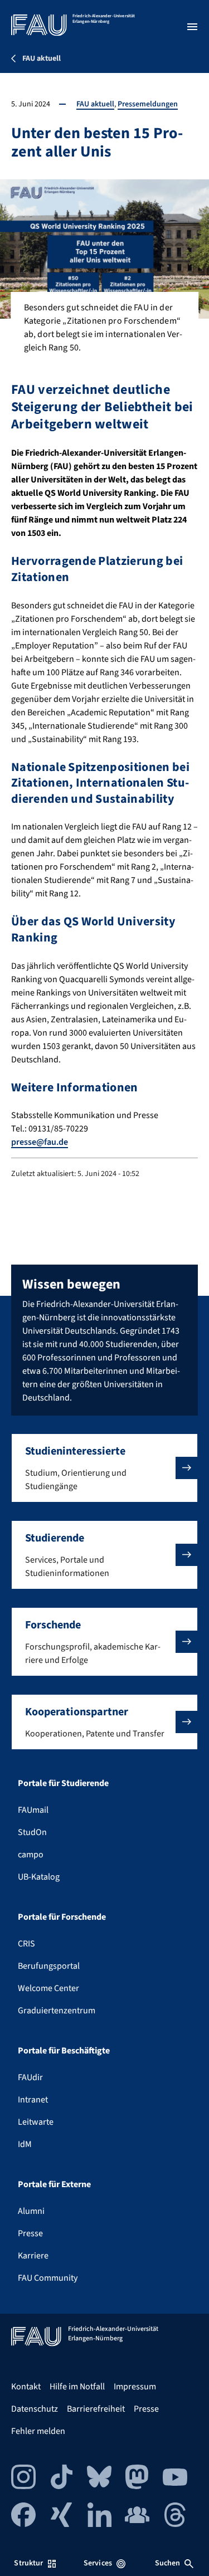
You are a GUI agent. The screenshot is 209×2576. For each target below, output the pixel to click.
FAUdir (30, 2077)
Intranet (33, 2100)
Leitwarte (36, 2122)
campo (31, 1855)
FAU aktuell (95, 104)
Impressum (135, 2387)
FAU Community (48, 2278)
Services (98, 2563)
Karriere (33, 2256)
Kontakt (26, 2387)
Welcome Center (48, 1988)
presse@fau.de (40, 1142)
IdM (25, 2144)
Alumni (31, 2211)
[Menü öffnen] (192, 27)
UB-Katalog (39, 1877)
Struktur (28, 2563)
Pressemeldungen (148, 104)
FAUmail (33, 1810)
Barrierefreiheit (96, 2409)
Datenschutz (35, 2409)
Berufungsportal (49, 1966)
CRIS (26, 1944)
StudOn (32, 1832)
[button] (104, 1468)
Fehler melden (38, 2431)
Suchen (168, 2563)
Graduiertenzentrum (57, 2011)
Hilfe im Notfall (77, 2387)
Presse (30, 2233)
